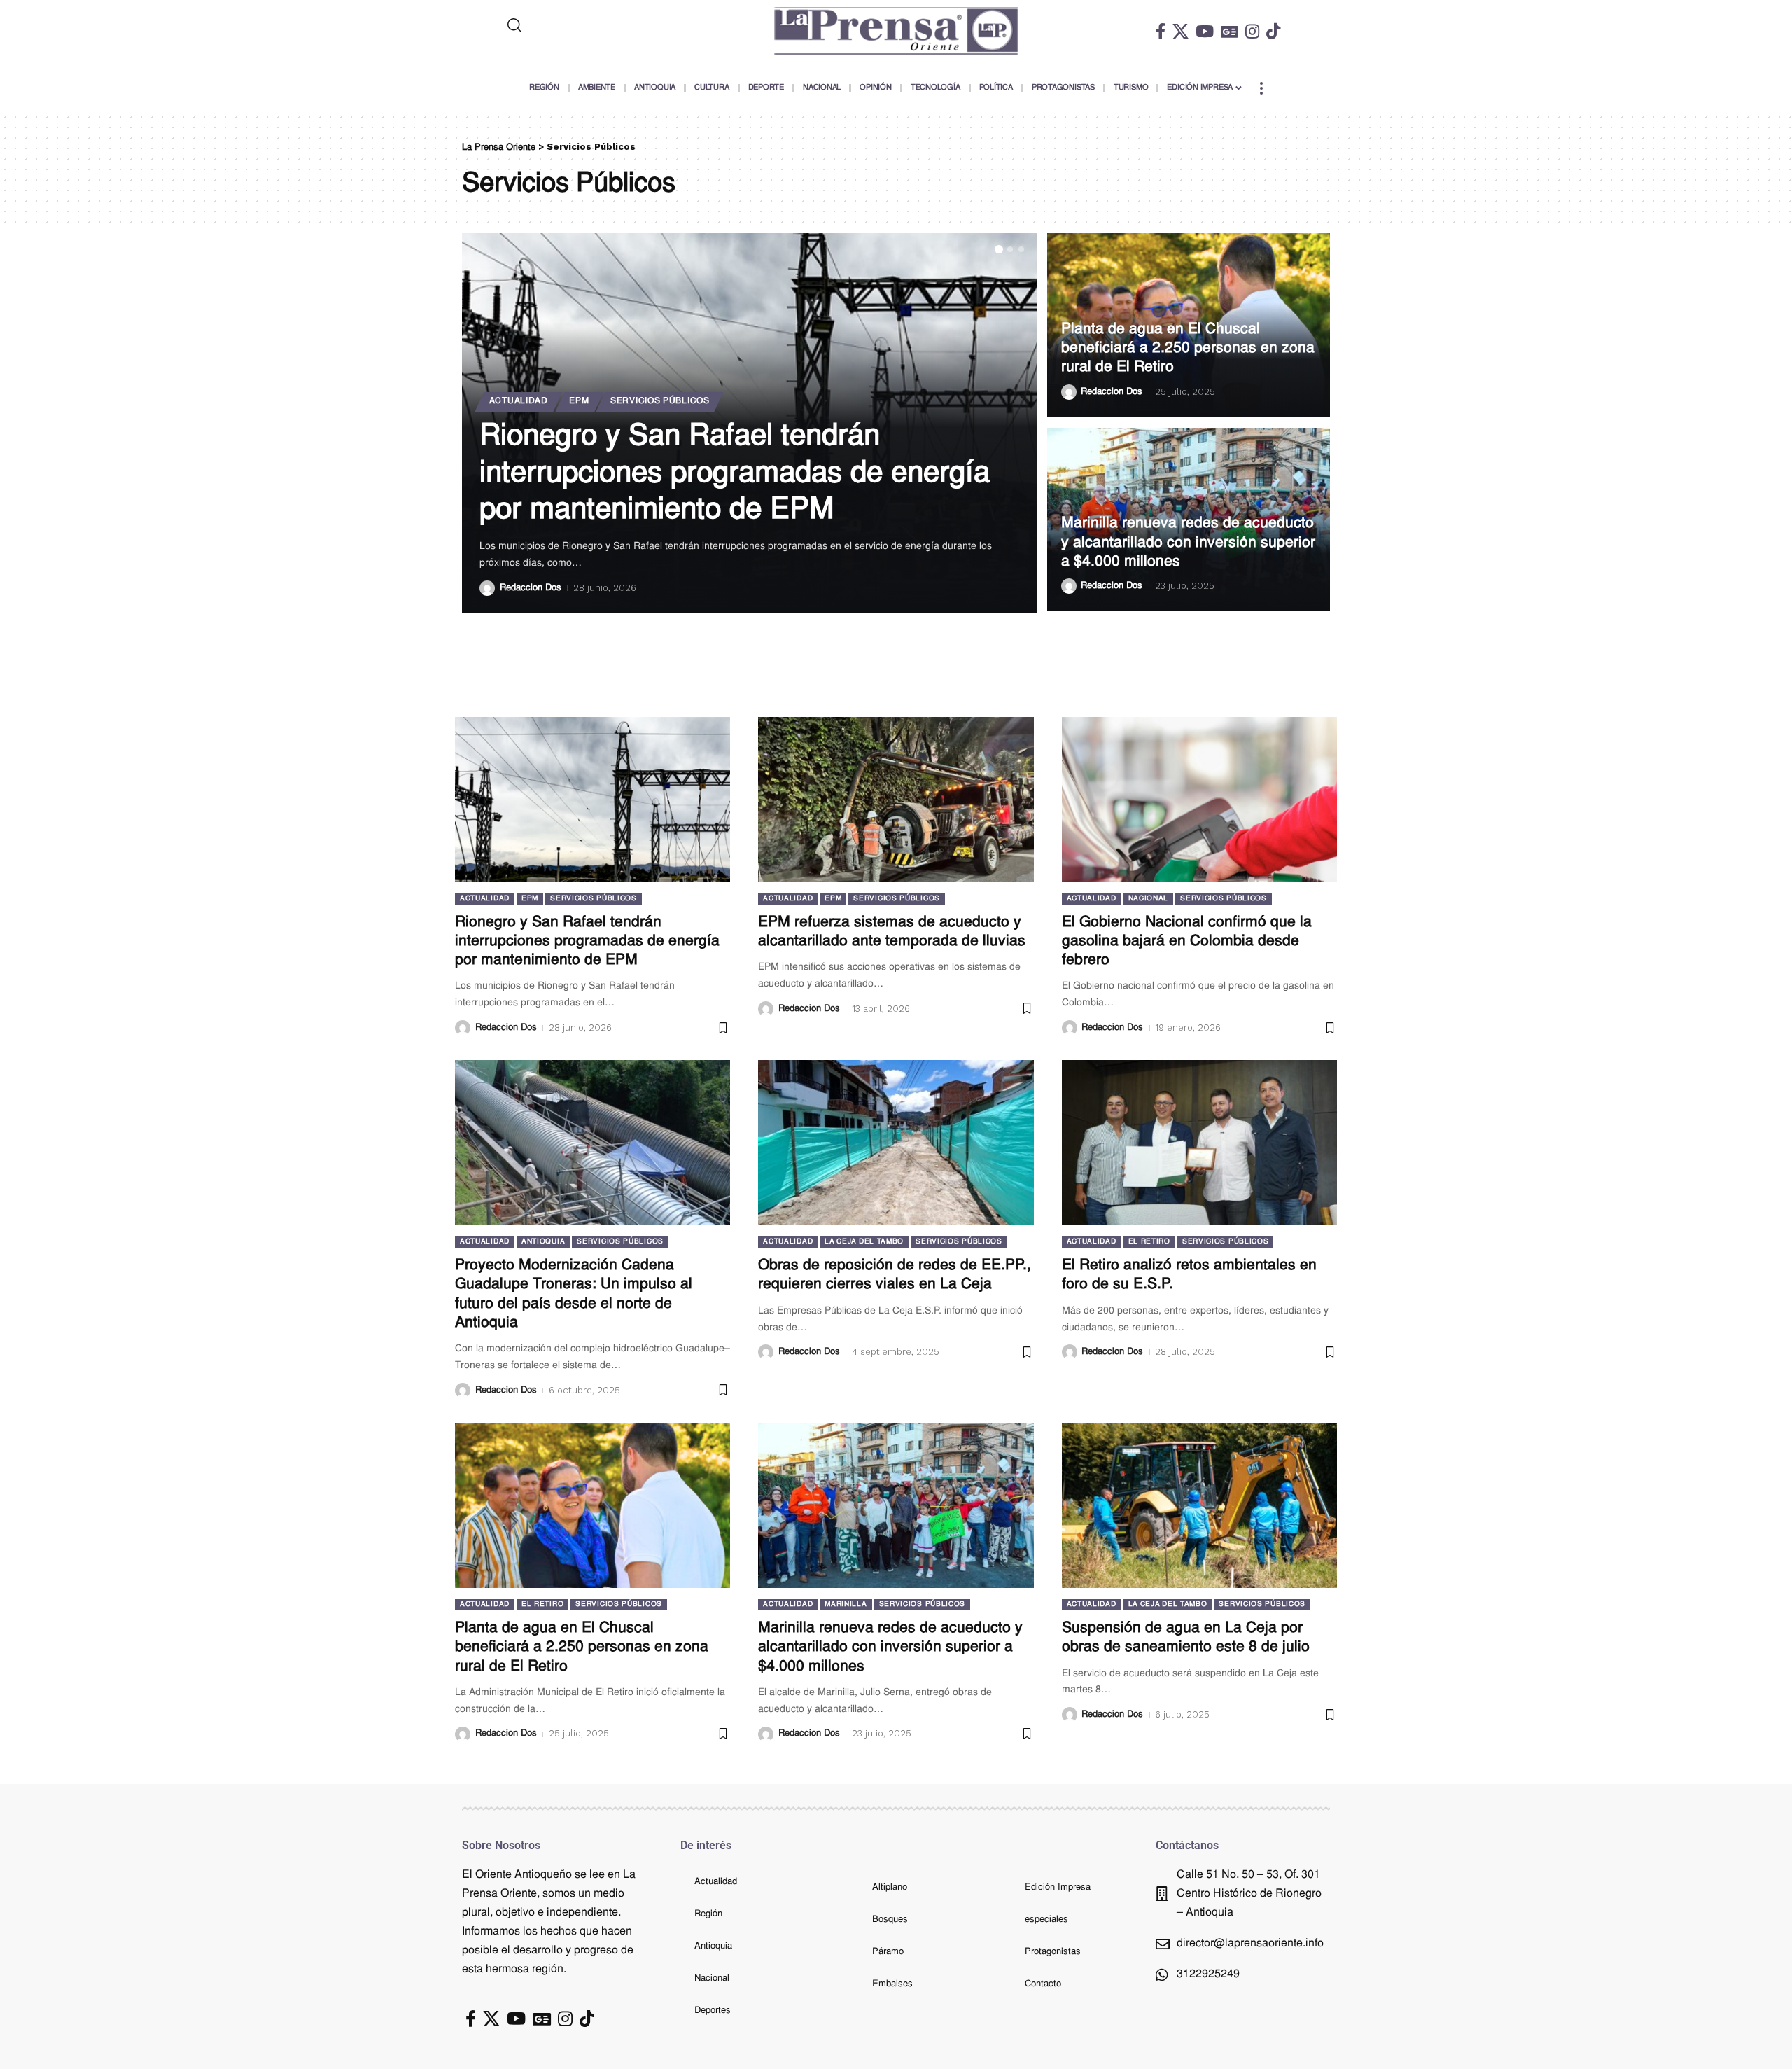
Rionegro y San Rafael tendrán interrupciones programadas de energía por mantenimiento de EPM (735, 474)
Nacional (1149, 899)
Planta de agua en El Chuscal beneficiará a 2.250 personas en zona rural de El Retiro (1188, 349)
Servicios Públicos (660, 401)
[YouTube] (1205, 31)
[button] (999, 249)
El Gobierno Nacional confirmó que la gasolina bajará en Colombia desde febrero (1187, 942)
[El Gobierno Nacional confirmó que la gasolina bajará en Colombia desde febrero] (1199, 800)
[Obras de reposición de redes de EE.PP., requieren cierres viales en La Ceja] (896, 1143)
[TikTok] (1273, 31)
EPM (579, 401)
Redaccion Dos (531, 588)
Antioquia (543, 1242)
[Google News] (1230, 31)
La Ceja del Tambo (864, 1242)
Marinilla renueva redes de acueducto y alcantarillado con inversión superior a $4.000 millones (1188, 543)
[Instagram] (1252, 31)
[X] (1181, 31)
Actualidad (519, 401)
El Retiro (1149, 1242)
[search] (572, 25)
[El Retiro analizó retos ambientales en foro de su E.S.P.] (1199, 1143)
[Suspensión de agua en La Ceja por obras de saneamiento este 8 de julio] (1199, 1505)
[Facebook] (1161, 31)
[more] (1261, 88)
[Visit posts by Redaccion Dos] (487, 588)
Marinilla (846, 1604)
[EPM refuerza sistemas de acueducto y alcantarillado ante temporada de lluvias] (896, 800)
